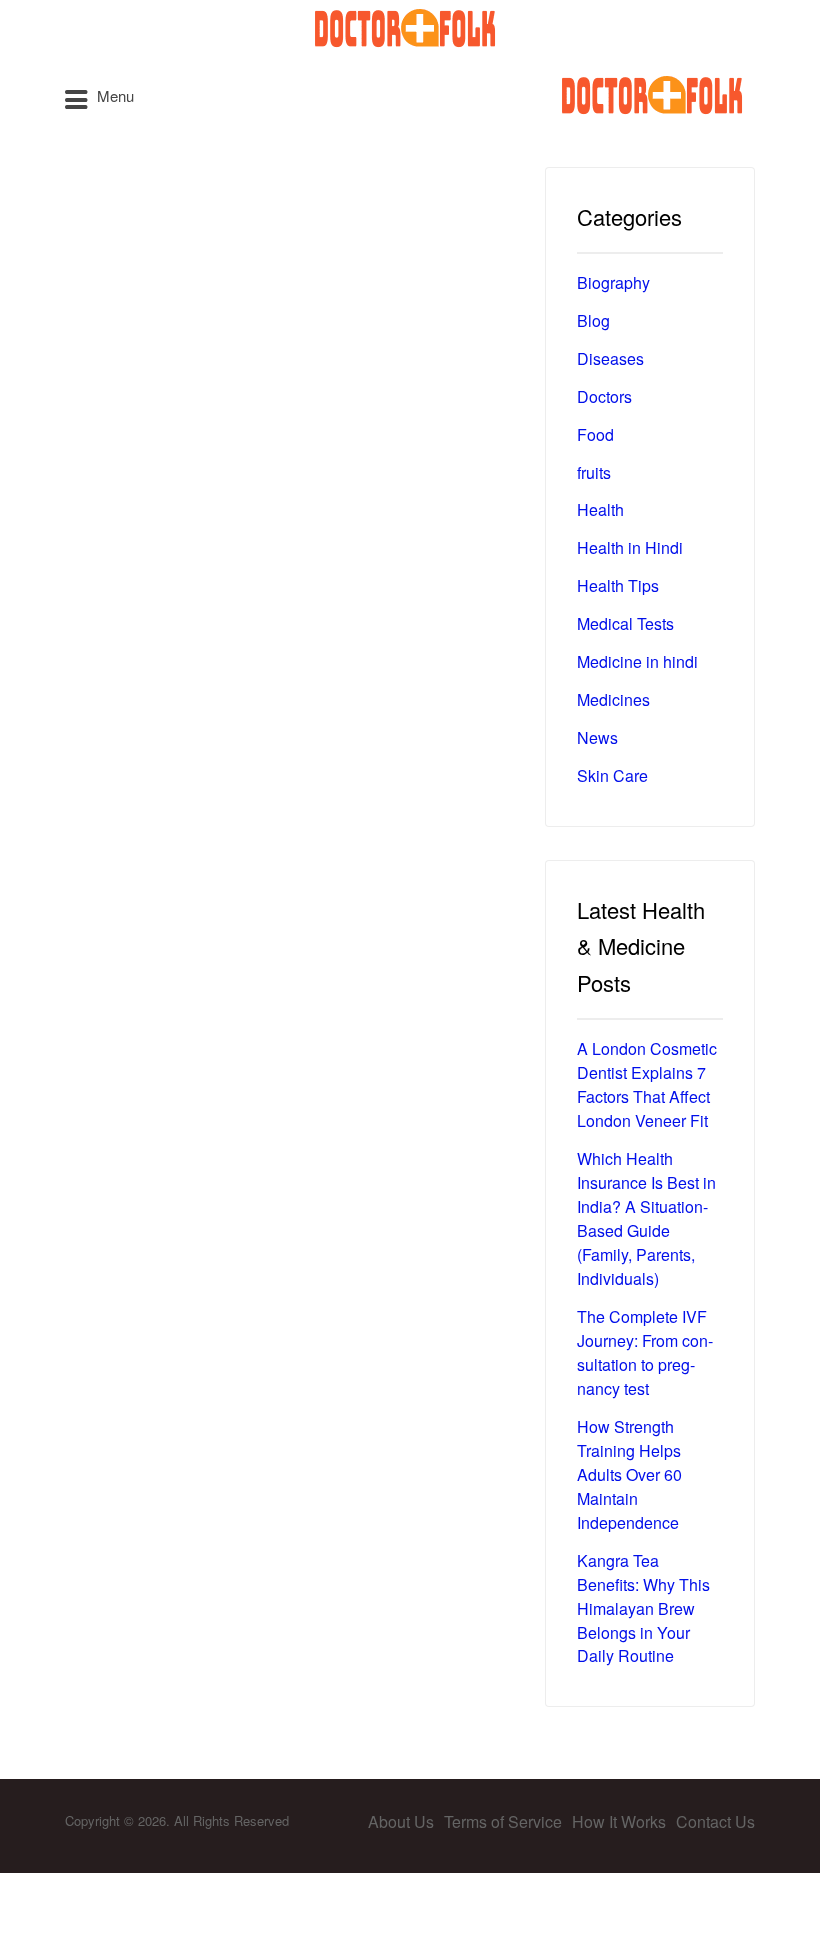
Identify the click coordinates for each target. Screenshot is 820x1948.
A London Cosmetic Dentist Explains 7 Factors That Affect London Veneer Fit (647, 1084)
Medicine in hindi (637, 661)
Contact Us (715, 1821)
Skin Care (612, 775)
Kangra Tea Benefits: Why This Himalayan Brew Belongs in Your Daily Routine (643, 1608)
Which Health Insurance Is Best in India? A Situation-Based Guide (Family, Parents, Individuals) (646, 1218)
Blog (593, 320)
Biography (613, 282)
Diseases (610, 358)
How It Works (619, 1821)
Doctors (604, 396)
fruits (594, 472)
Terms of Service (503, 1821)
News (597, 737)
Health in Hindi (630, 547)
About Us (401, 1821)
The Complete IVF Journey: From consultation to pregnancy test (645, 1352)
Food (595, 434)
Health (600, 509)
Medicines (613, 699)
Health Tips (618, 585)
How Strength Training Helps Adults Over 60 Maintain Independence (629, 1474)
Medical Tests (625, 623)
